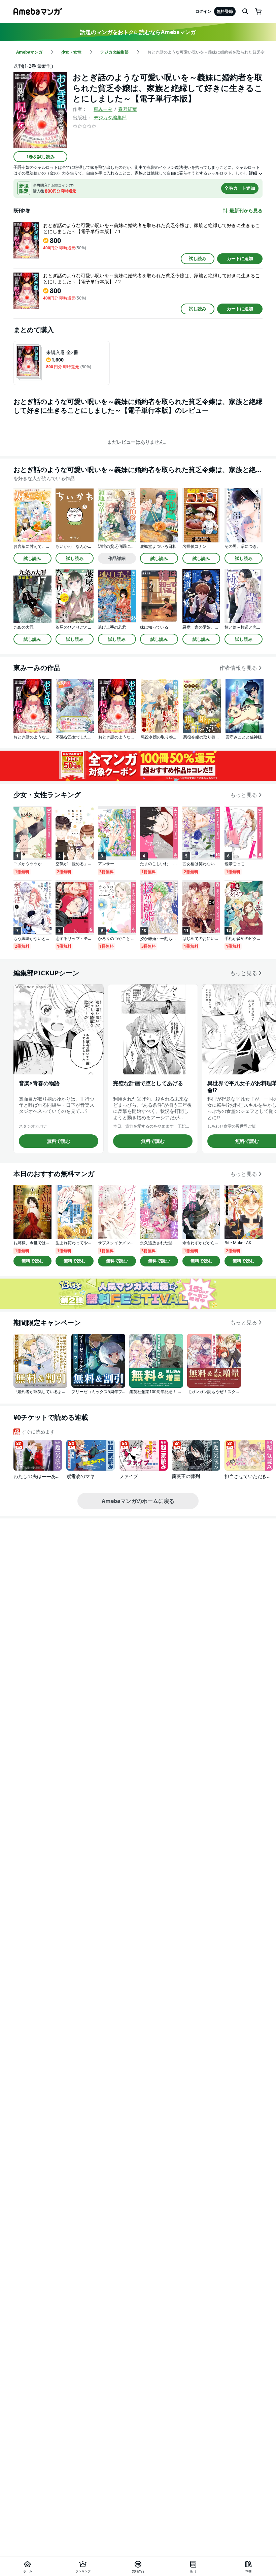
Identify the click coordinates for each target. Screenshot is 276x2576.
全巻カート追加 (240, 188)
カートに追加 (240, 258)
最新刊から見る (246, 211)
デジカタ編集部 (110, 117)
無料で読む (59, 1141)
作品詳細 (117, 558)
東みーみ (103, 109)
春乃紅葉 (128, 109)
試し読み (198, 258)
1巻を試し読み (41, 157)
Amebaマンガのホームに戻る (138, 1501)
